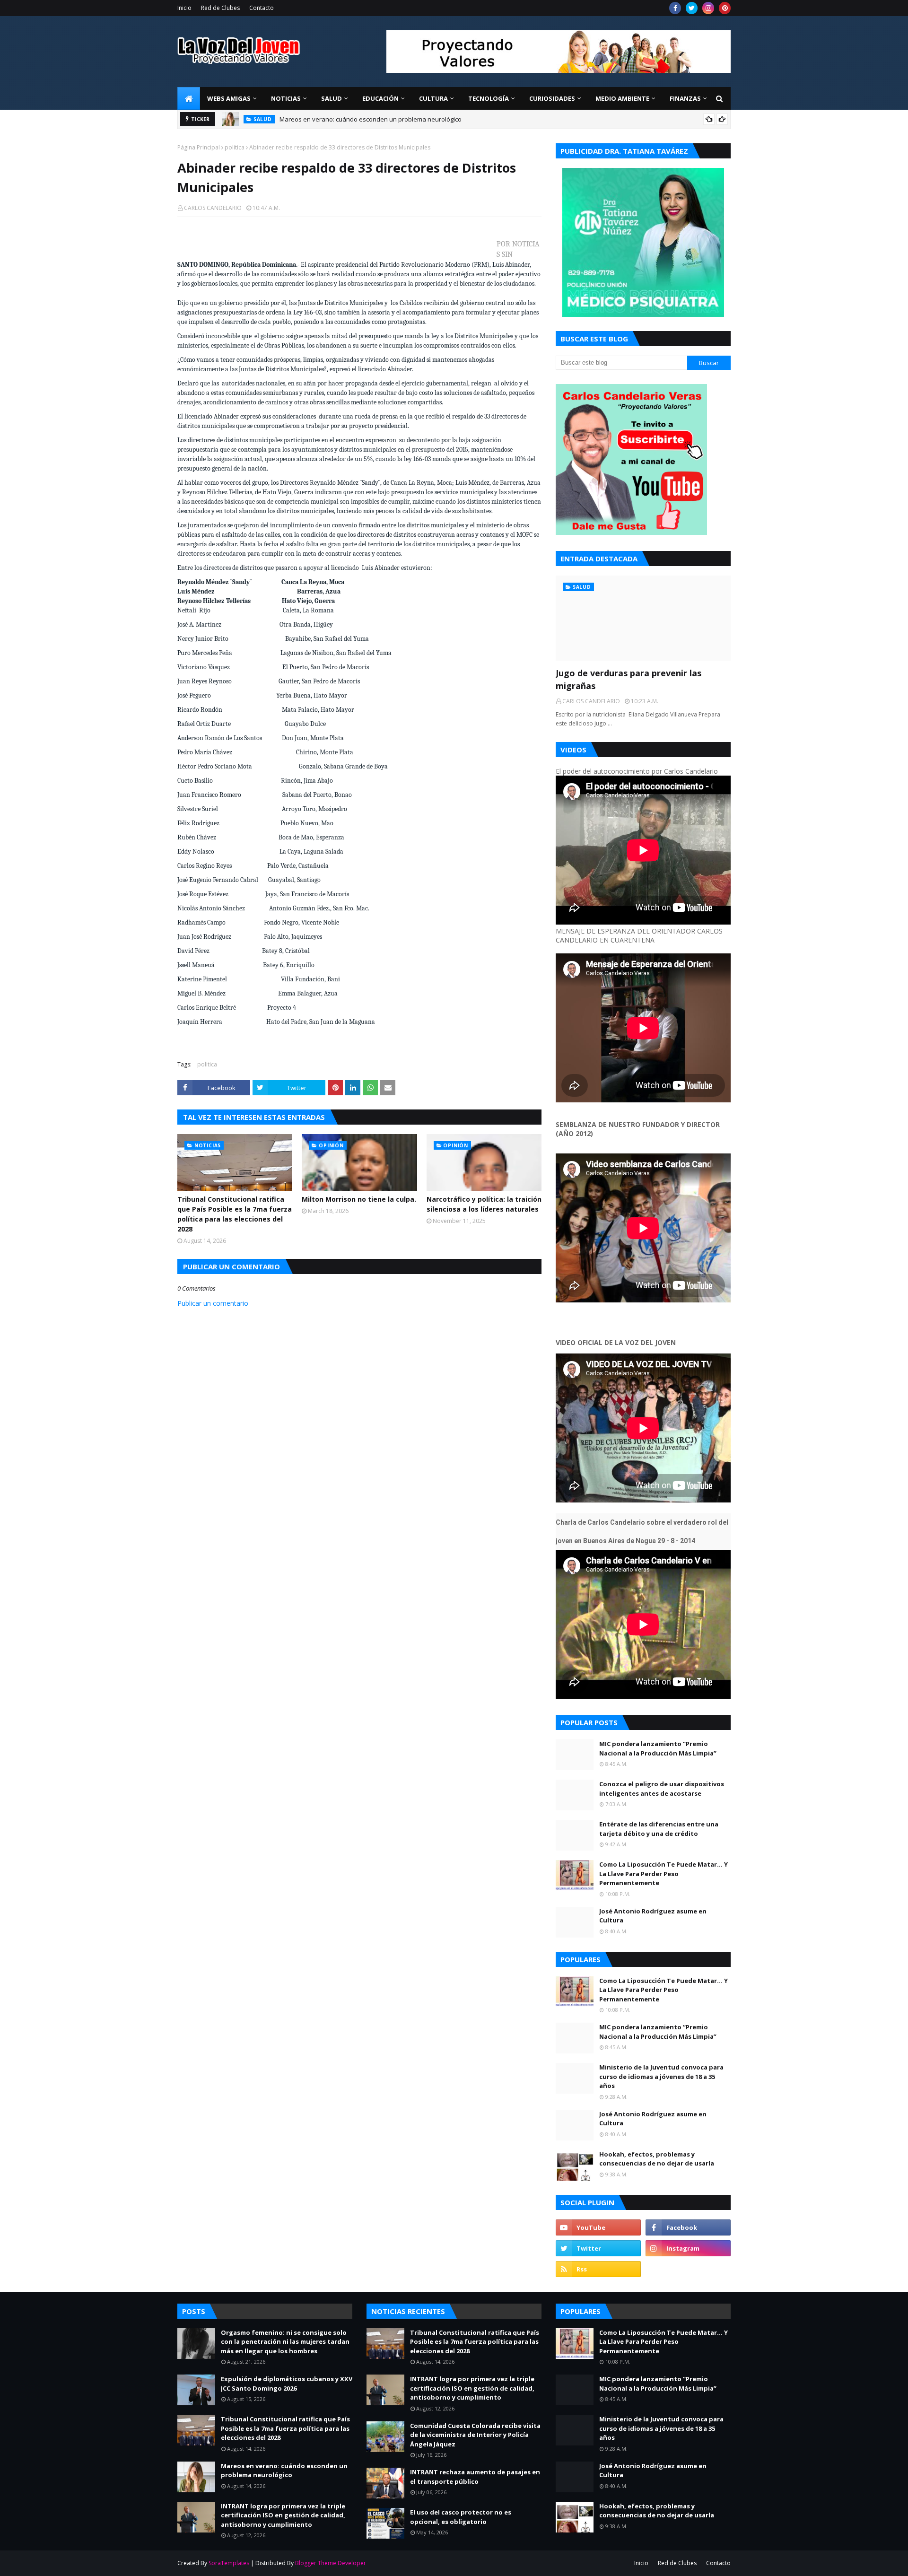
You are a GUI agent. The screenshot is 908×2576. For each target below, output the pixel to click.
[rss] (598, 2269)
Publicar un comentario (213, 1303)
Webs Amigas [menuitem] (229, 98)
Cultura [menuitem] (433, 98)
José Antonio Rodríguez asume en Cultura (653, 1916)
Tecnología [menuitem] (489, 98)
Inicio (184, 8)
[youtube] (598, 2227)
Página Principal (199, 147)
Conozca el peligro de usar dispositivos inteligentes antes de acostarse (662, 1789)
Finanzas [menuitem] (685, 98)
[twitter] (692, 8)
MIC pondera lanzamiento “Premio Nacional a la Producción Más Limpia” (658, 1748)
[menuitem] (189, 98)
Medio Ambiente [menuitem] (622, 98)
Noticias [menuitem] (286, 98)
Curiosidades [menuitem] (552, 98)
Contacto (262, 8)
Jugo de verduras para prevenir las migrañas (629, 679)
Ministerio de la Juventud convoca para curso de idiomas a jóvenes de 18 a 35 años (661, 2076)
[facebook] (675, 8)
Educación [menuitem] (380, 98)
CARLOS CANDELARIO (213, 208)
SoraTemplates (229, 2563)
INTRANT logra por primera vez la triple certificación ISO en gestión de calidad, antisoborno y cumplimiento (283, 2515)
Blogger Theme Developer (331, 2563)
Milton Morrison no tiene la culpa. (359, 1199)
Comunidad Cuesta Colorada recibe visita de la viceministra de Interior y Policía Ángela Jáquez (475, 2435)
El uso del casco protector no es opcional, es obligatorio (461, 2517)
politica (235, 147)
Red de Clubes (220, 8)
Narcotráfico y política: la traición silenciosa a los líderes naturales (484, 1204)
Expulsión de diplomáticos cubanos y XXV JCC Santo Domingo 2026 (287, 2384)
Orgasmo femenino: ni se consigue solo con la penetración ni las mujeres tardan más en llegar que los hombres (285, 2342)
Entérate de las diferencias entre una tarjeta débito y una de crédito (659, 1829)
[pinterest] (725, 8)
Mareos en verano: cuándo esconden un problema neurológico (371, 119)
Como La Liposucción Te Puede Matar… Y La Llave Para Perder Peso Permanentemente (664, 1873)
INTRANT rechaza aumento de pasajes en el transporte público (475, 2477)
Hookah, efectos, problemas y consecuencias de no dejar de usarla (657, 2159)
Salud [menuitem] (332, 98)
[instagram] (708, 8)
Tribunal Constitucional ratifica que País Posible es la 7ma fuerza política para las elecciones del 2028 (235, 1214)
